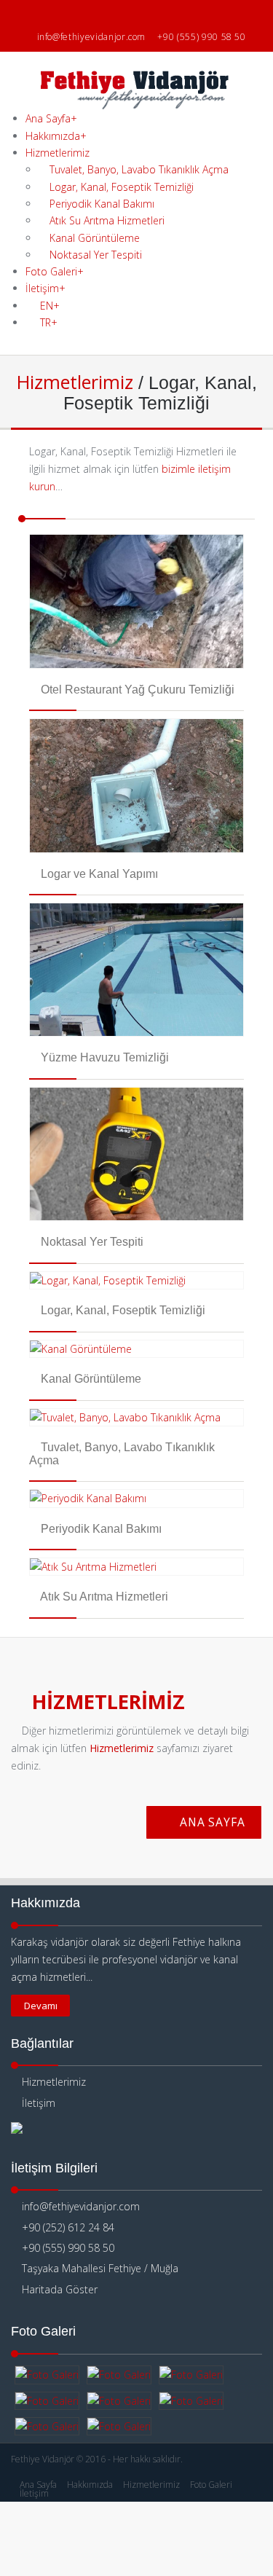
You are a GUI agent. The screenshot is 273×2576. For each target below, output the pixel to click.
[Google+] (147, 14)
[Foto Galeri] (47, 2375)
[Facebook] (107, 14)
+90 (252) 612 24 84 (68, 2227)
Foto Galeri (55, 271)
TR (49, 322)
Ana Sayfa (51, 118)
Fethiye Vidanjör (43, 2459)
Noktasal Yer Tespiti (94, 255)
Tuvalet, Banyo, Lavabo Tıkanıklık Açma (138, 169)
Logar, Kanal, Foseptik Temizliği (120, 187)
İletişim (37, 2103)
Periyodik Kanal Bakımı (100, 204)
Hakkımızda (56, 136)
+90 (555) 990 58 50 (201, 37)
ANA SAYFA (211, 1822)
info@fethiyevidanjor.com (92, 37)
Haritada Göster (58, 2289)
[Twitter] (127, 14)
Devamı (41, 2006)
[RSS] (166, 14)
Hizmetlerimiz (58, 153)
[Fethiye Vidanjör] (137, 102)
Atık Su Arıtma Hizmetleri (106, 220)
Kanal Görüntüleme (93, 238)
